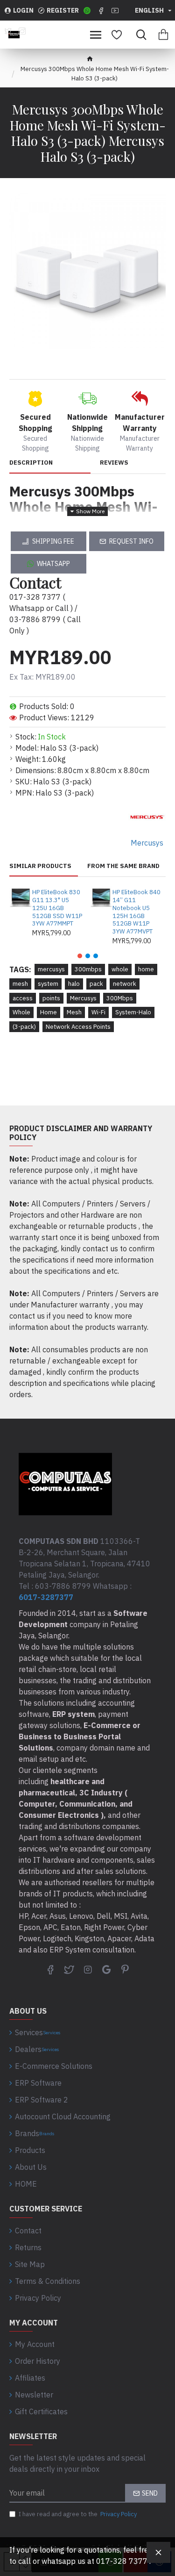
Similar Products (40, 866)
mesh (20, 984)
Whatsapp (53, 564)
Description (31, 463)
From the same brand (123, 866)
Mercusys (83, 998)
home (146, 969)
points (51, 998)
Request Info (131, 541)
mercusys (51, 969)
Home (49, 1012)
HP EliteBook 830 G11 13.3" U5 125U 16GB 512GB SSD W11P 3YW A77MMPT (57, 908)
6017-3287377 (46, 1597)
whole (120, 969)
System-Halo (133, 1012)
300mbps (88, 969)
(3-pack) (24, 1027)
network (125, 984)
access (23, 998)
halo (74, 984)
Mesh (74, 1012)
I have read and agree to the (78, 2514)
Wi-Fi (98, 1012)
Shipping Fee (53, 541)
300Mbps (120, 998)
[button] (80, 956)
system (48, 984)
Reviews (114, 463)
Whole (21, 1012)
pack (96, 984)
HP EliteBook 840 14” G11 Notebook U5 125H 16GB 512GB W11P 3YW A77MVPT (136, 912)
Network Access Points (78, 1027)
